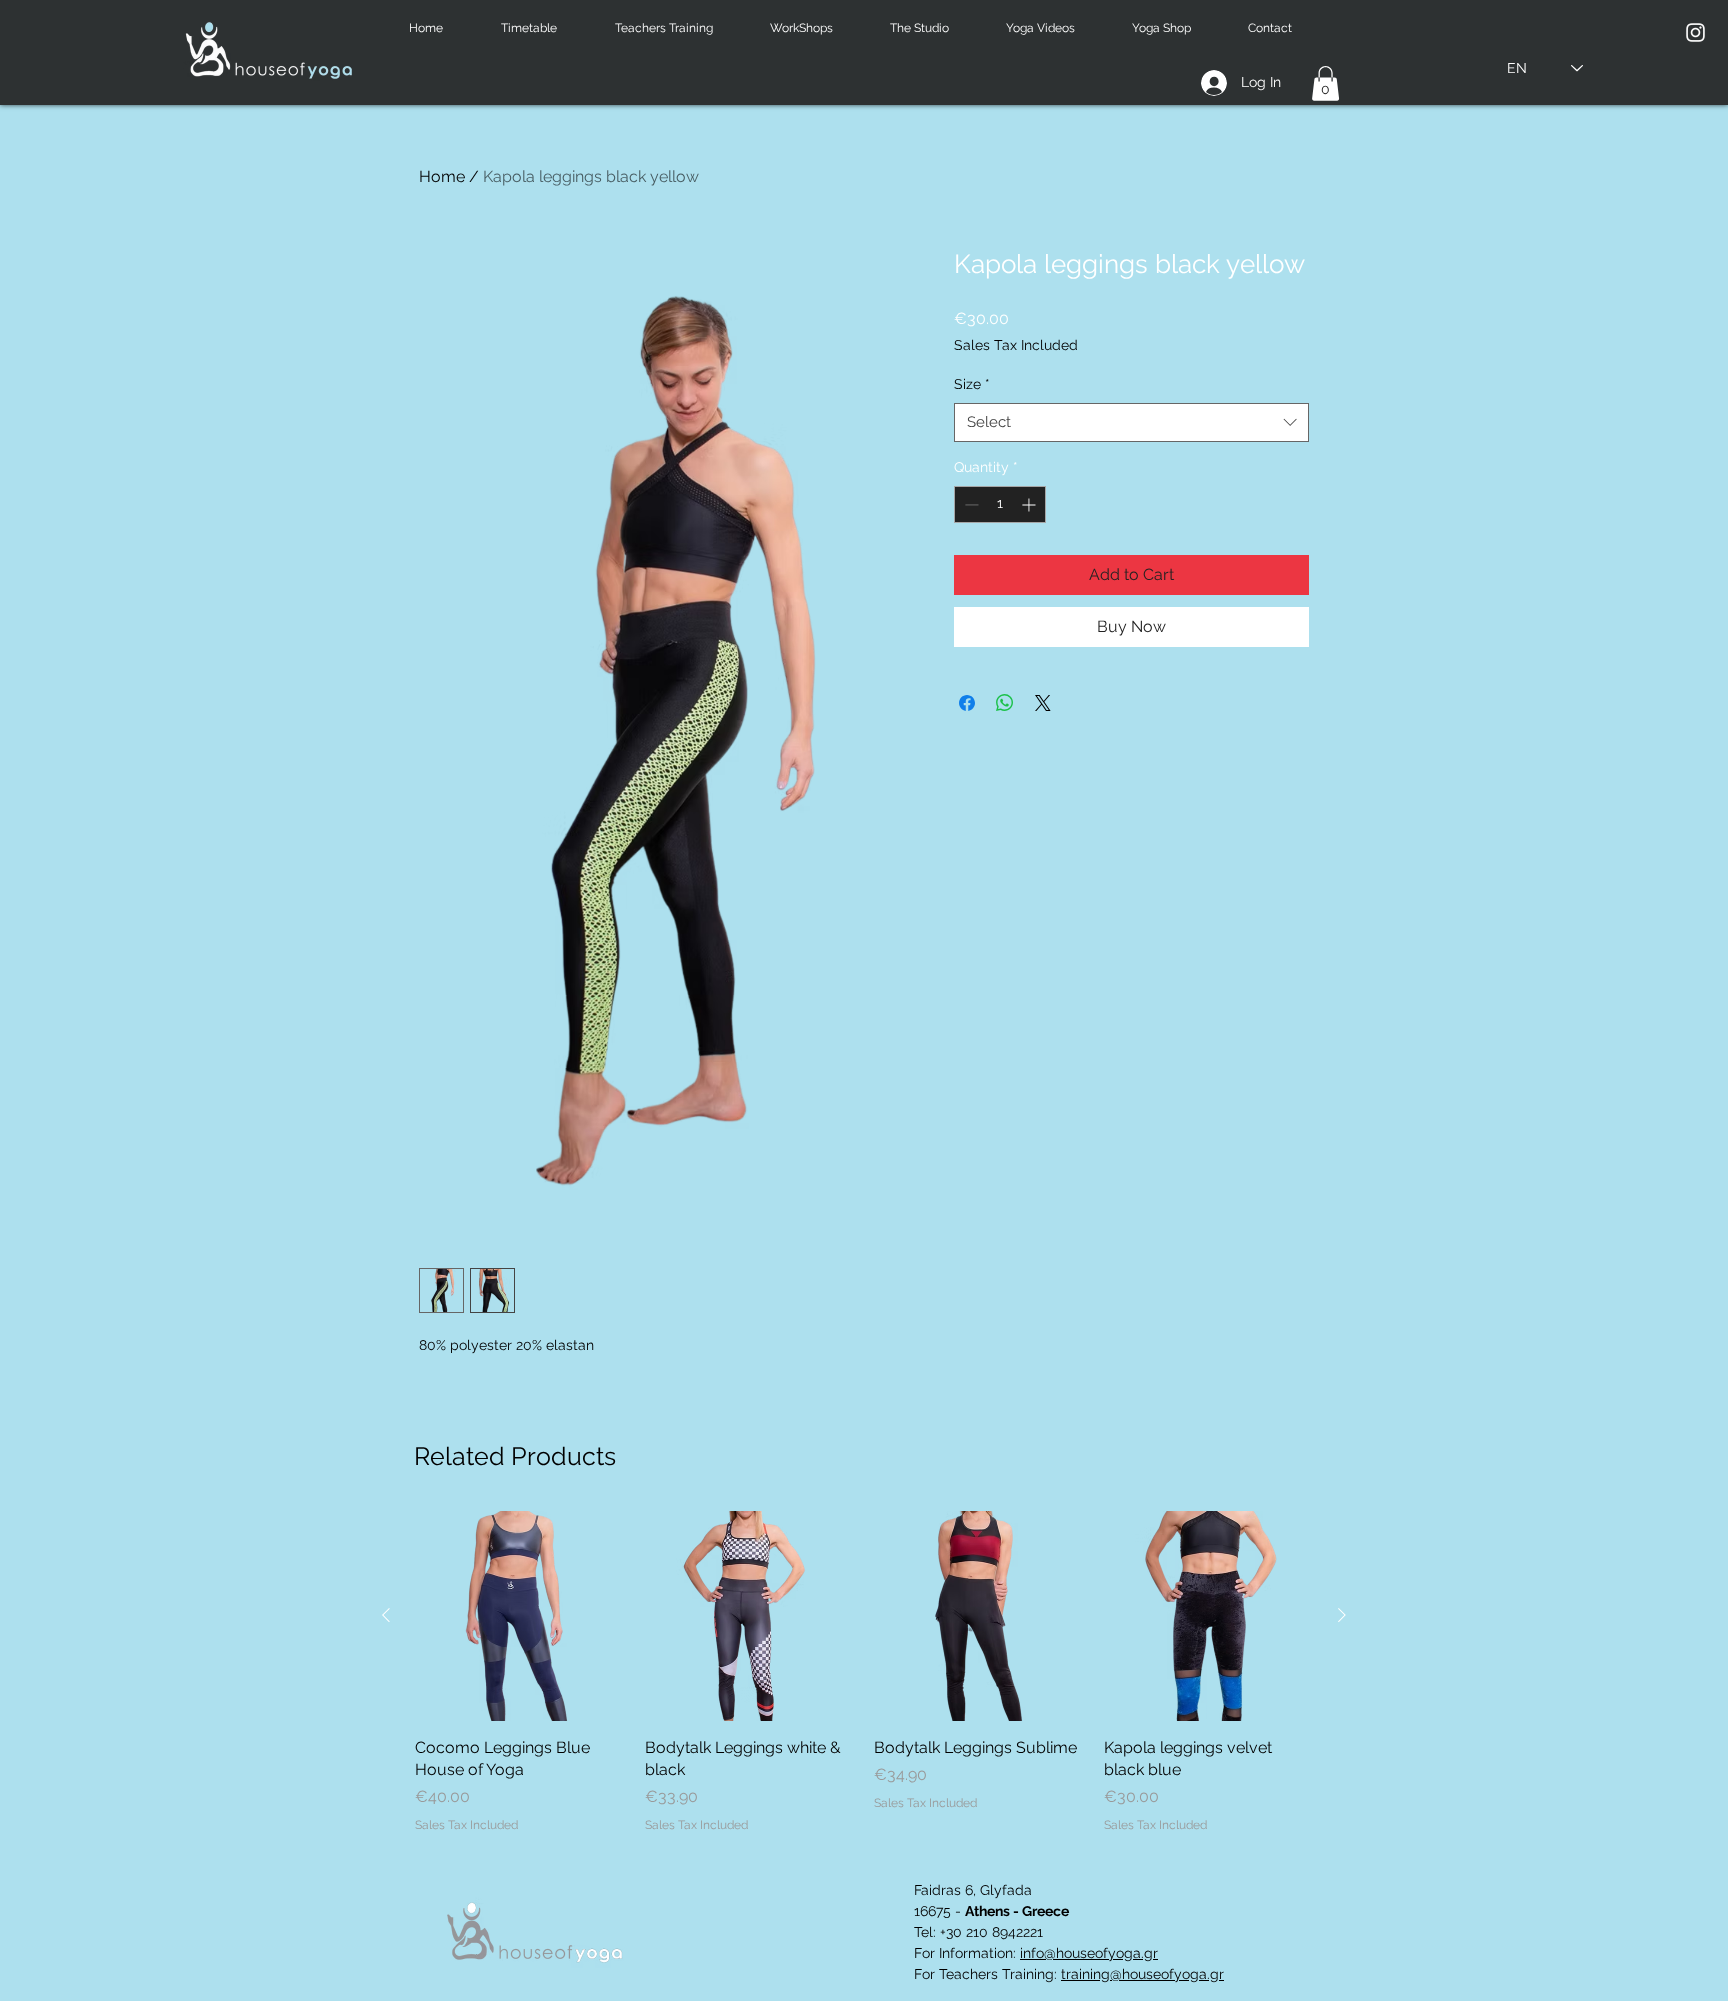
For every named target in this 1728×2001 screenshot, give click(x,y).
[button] (543, 28)
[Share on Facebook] (967, 703)
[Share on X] (1043, 703)
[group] (864, 1672)
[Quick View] (520, 1616)
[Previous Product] (386, 1615)
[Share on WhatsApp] (1005, 703)
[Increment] (1030, 504)
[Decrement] (969, 504)
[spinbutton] (1000, 504)
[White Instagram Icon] (1695, 32)
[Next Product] (1342, 1615)
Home (442, 176)
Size (972, 384)
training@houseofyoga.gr (1142, 1974)
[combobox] (1131, 422)
